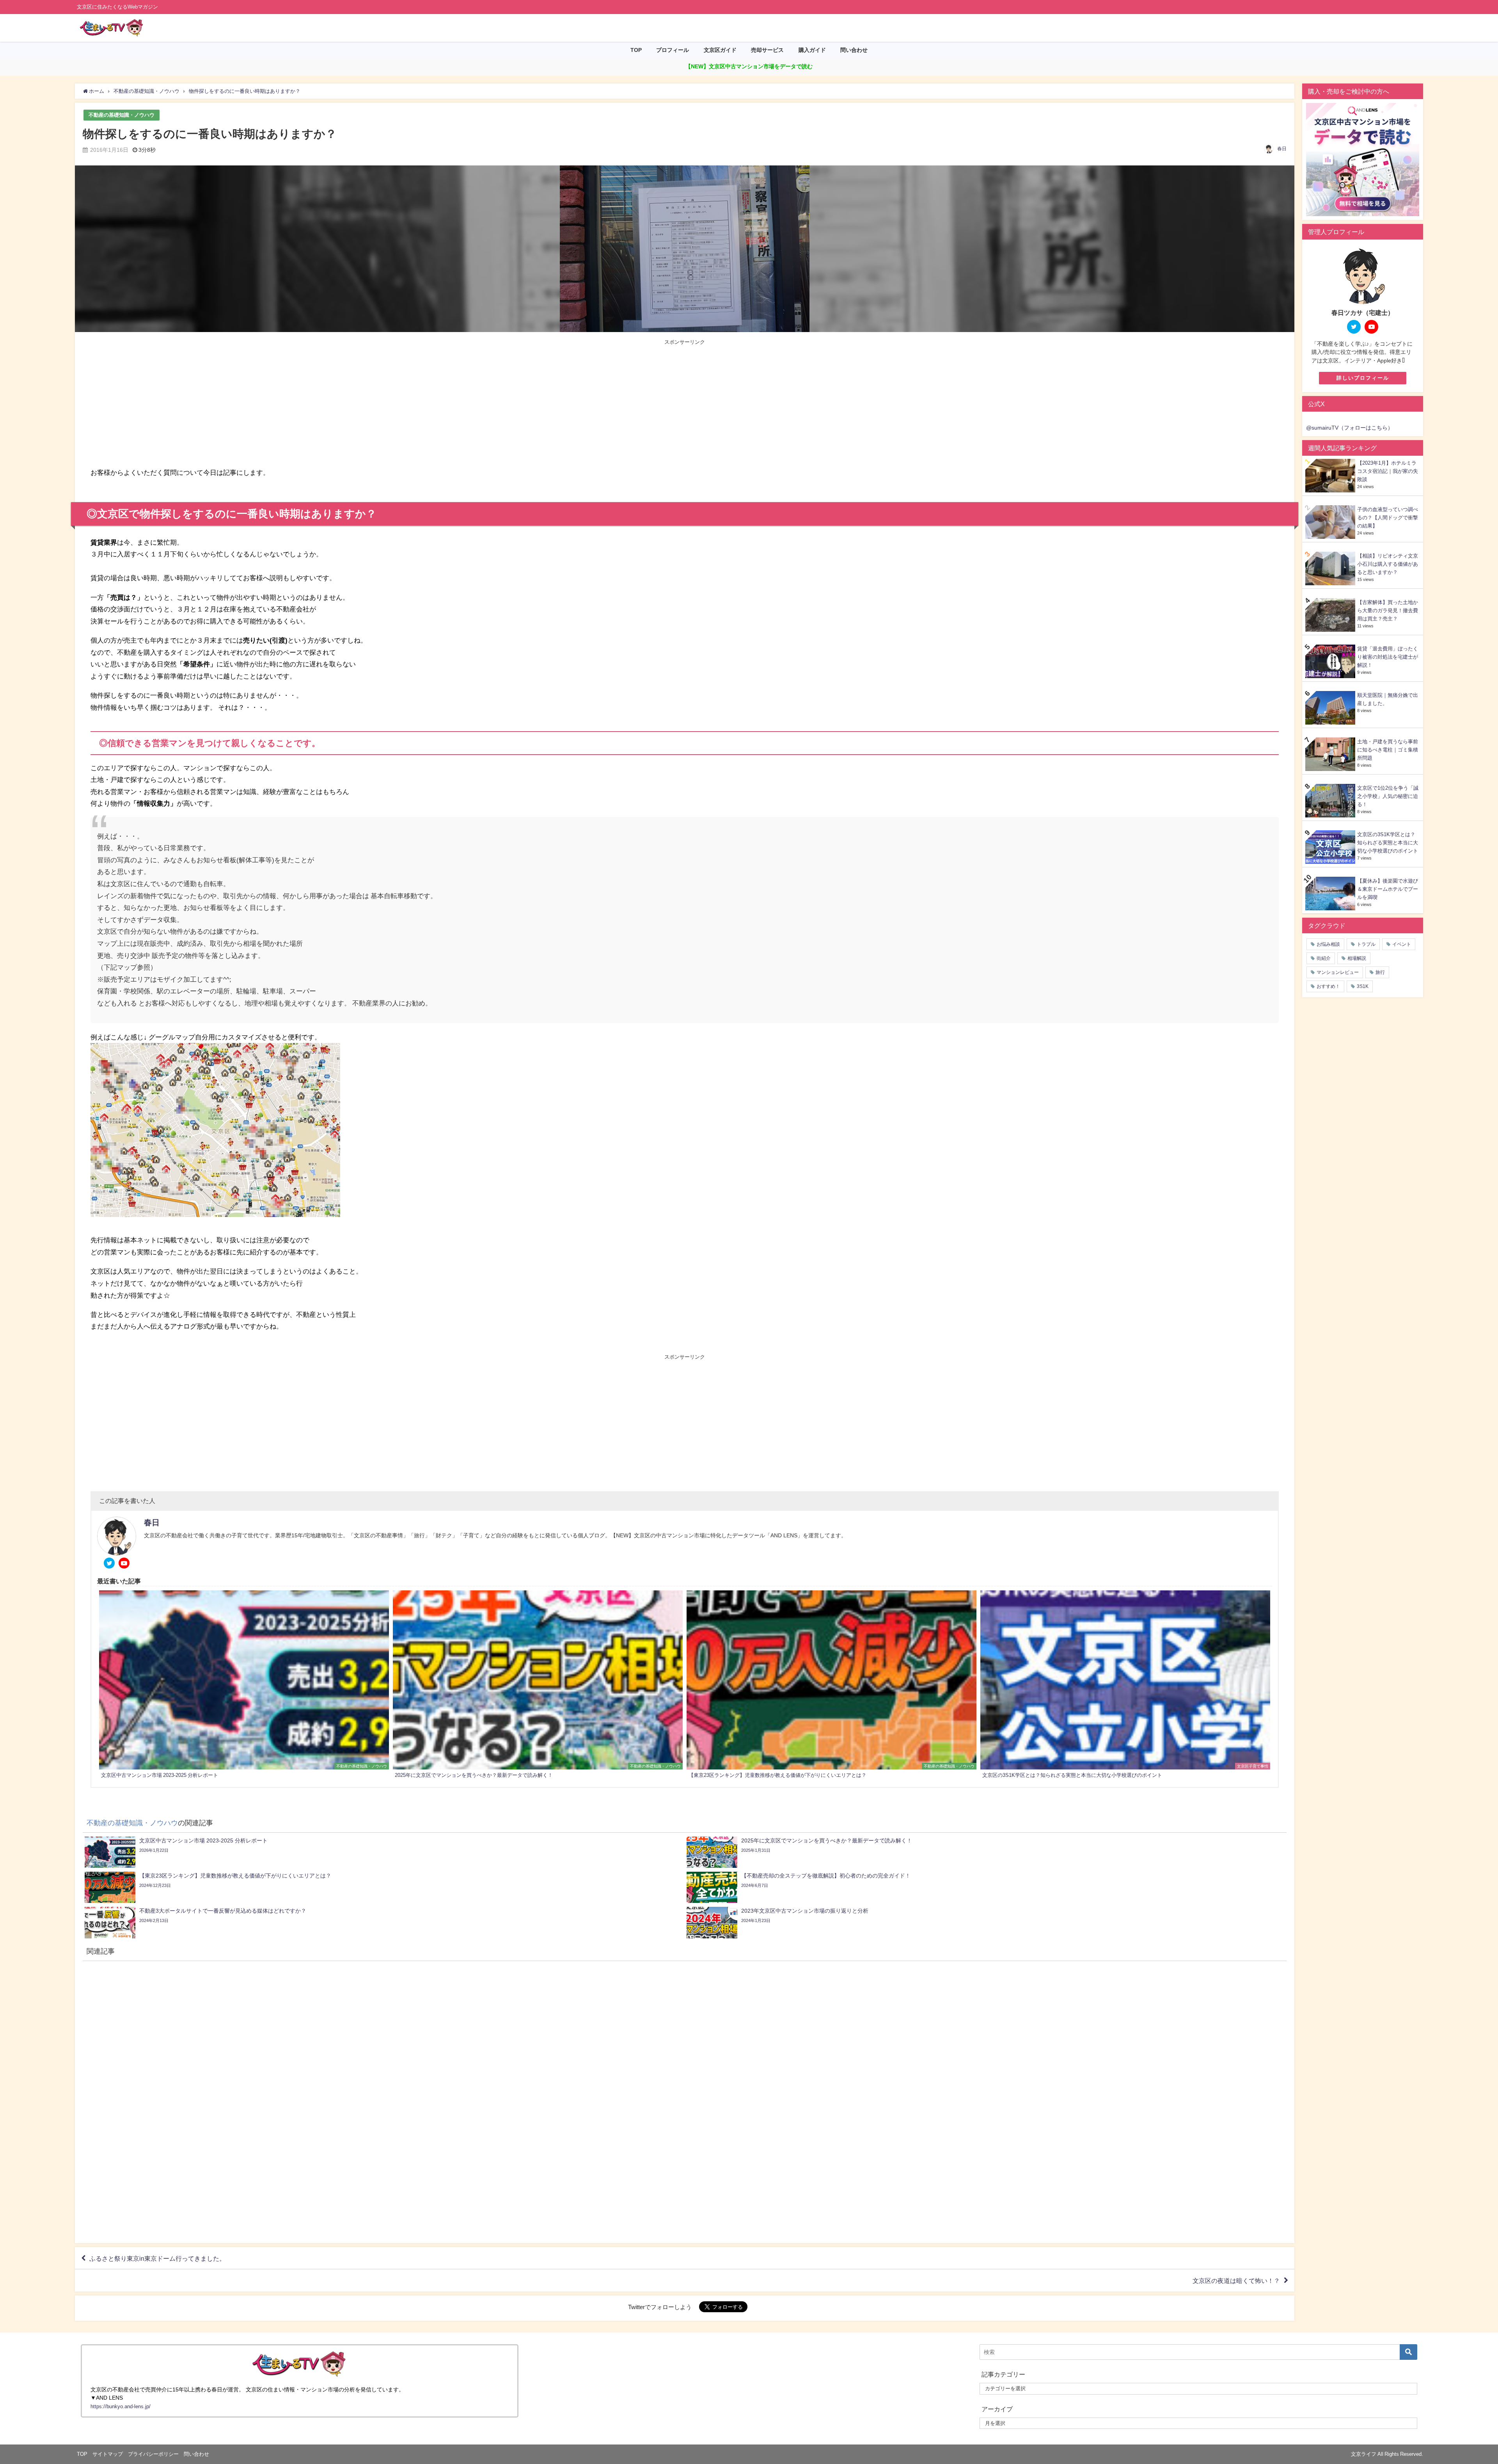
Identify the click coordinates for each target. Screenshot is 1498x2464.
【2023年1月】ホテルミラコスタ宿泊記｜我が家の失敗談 (1388, 471)
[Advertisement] (388, 404)
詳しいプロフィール (1363, 378)
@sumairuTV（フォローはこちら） (1350, 428)
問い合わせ (854, 50)
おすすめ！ (1328, 986)
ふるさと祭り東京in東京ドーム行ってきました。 (157, 2258)
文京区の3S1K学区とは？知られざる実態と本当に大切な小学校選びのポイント (1388, 843)
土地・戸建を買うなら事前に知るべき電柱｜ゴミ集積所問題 (1388, 750)
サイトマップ (108, 2454)
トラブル (1366, 944)
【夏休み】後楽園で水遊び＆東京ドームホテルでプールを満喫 (1388, 889)
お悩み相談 (1328, 944)
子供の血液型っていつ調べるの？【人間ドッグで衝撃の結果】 (1388, 518)
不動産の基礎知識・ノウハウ (122, 115)
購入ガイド (812, 50)
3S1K (1363, 986)
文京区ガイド (720, 50)
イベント (1402, 944)
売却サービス (767, 50)
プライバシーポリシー (153, 2454)
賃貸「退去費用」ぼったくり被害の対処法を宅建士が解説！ (1388, 657)
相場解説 (1357, 958)
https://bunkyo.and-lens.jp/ (121, 2406)
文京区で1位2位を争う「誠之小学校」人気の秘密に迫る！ (1388, 796)
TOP (636, 50)
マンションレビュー (1338, 972)
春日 (1282, 149)
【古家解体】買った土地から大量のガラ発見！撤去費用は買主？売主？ (1388, 610)
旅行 (1380, 972)
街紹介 (1324, 958)
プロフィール (673, 50)
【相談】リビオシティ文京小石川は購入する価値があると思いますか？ (1388, 564)
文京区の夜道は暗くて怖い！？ (1236, 2281)
